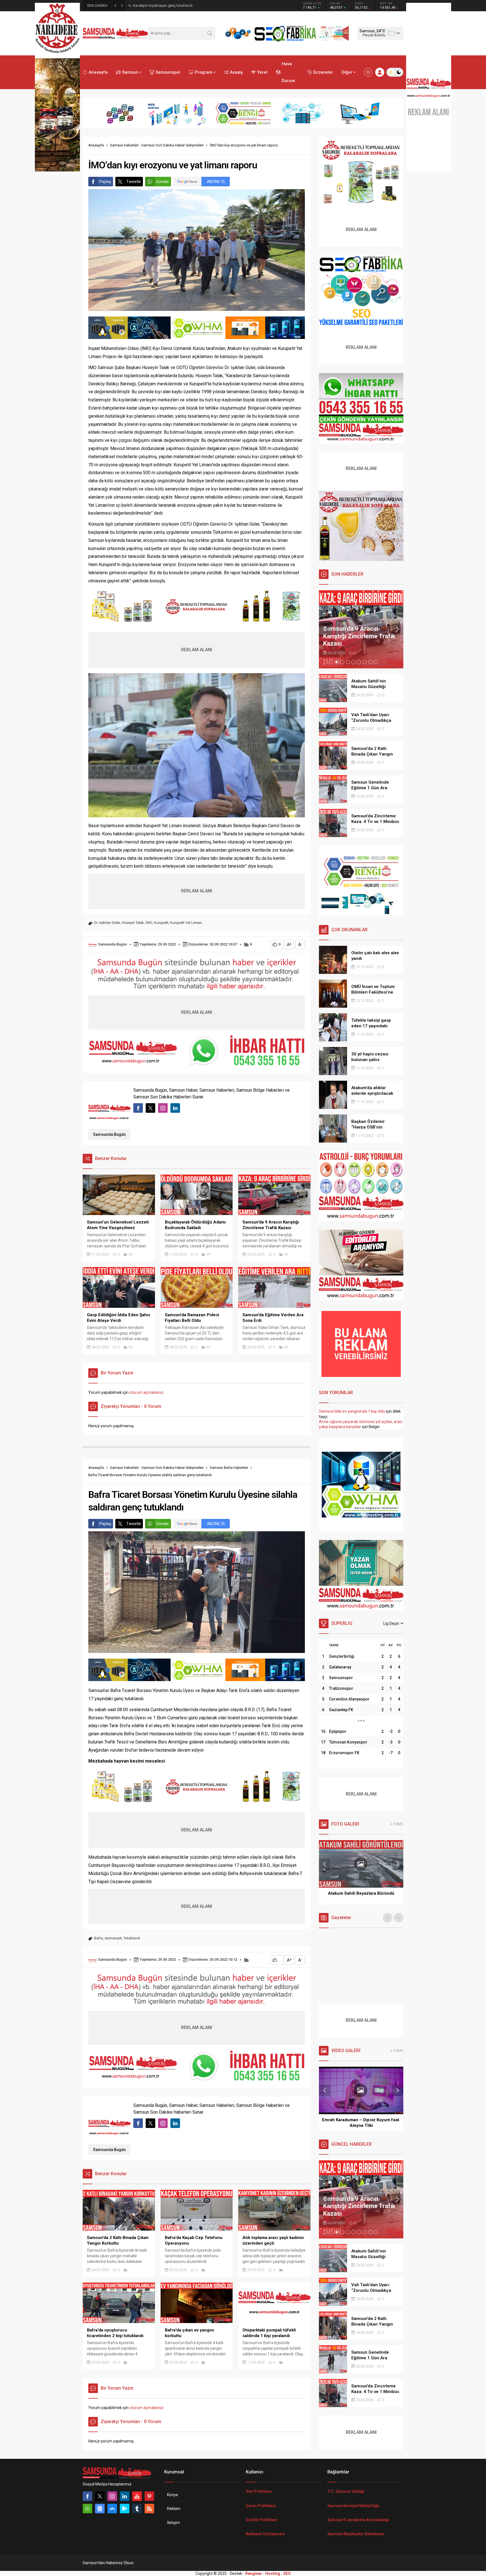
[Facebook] (87, 2496)
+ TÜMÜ (397, 1824)
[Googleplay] (125, 2509)
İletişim (174, 2523)
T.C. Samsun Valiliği (346, 2491)
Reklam (174, 2509)
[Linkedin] (125, 2496)
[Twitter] (100, 2496)
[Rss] (149, 2509)
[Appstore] (112, 2509)
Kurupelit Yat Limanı (186, 923)
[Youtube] (137, 2496)
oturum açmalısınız (146, 1392)
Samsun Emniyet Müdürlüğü (353, 2506)
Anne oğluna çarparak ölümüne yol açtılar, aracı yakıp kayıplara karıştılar (361, 1424)
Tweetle (134, 182)
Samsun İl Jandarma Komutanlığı (358, 2520)
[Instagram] (112, 2496)
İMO (149, 923)
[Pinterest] (149, 2496)
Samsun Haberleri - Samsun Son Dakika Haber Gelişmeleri (157, 145)
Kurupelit (161, 923)
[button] (325, 662)
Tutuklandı (132, 1938)
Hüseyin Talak (133, 923)
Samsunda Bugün (112, 944)
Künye (173, 2495)
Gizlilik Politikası (262, 2520)
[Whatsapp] (87, 2509)
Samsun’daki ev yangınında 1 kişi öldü (352, 1411)
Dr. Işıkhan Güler (107, 923)
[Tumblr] (137, 2509)
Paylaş (105, 182)
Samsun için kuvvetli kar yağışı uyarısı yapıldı (169, 5)
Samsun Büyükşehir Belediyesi (356, 2534)
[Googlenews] (100, 2509)
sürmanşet (113, 1938)
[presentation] (325, 629)
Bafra (99, 1938)
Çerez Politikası (261, 2506)
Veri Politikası (259, 2491)
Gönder (163, 182)
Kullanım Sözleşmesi (265, 2534)
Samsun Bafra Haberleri (229, 1468)
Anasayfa (96, 145)
